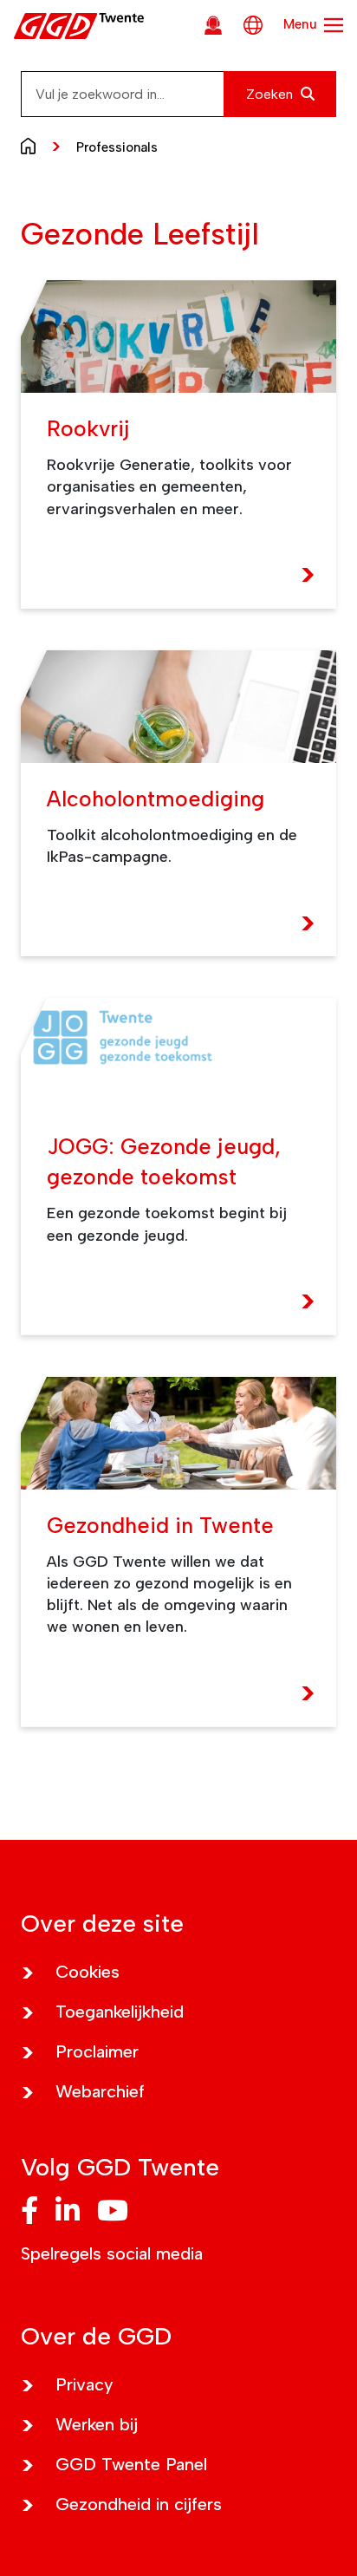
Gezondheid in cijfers (139, 2504)
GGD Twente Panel (131, 2464)
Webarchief (100, 2091)
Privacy (84, 2384)
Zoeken (271, 94)
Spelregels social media (112, 2253)
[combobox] (178, 94)
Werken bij (97, 2424)
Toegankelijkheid (120, 2012)
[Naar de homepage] (32, 145)
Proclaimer (97, 2051)
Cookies (88, 1972)
